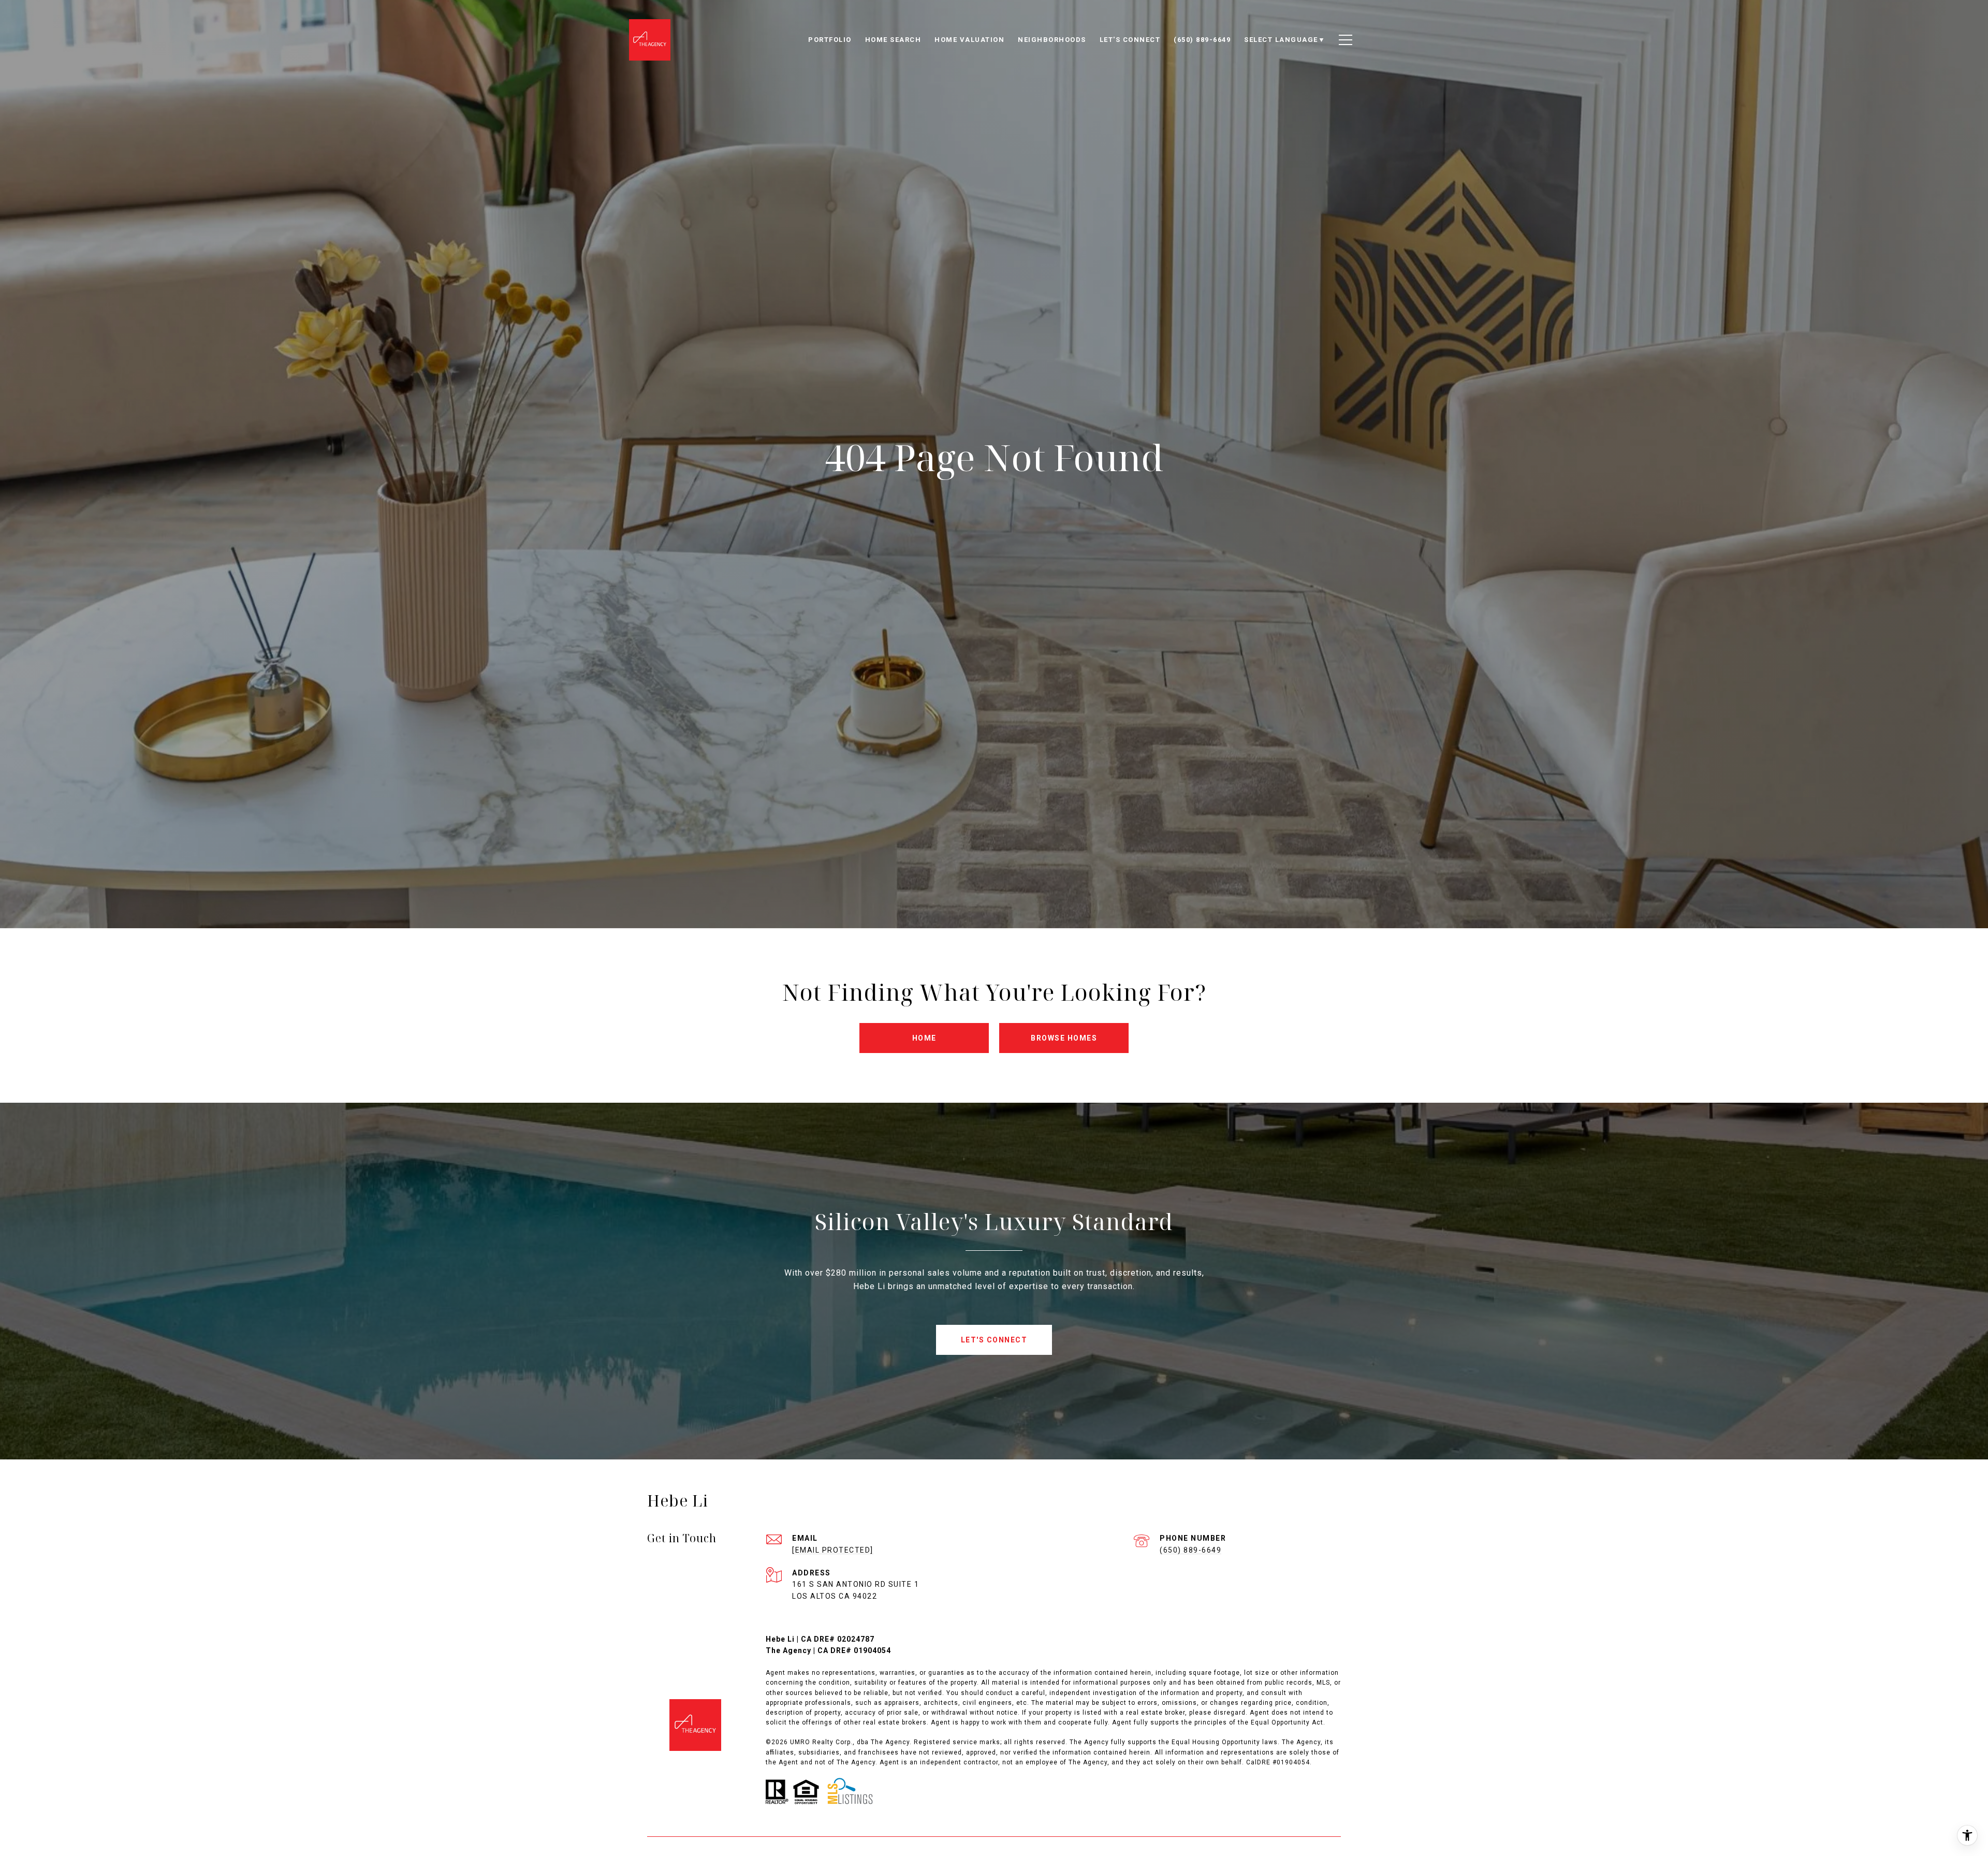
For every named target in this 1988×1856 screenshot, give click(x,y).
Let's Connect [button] (994, 1340)
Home (924, 1038)
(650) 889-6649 (1190, 1550)
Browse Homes (1064, 1038)
